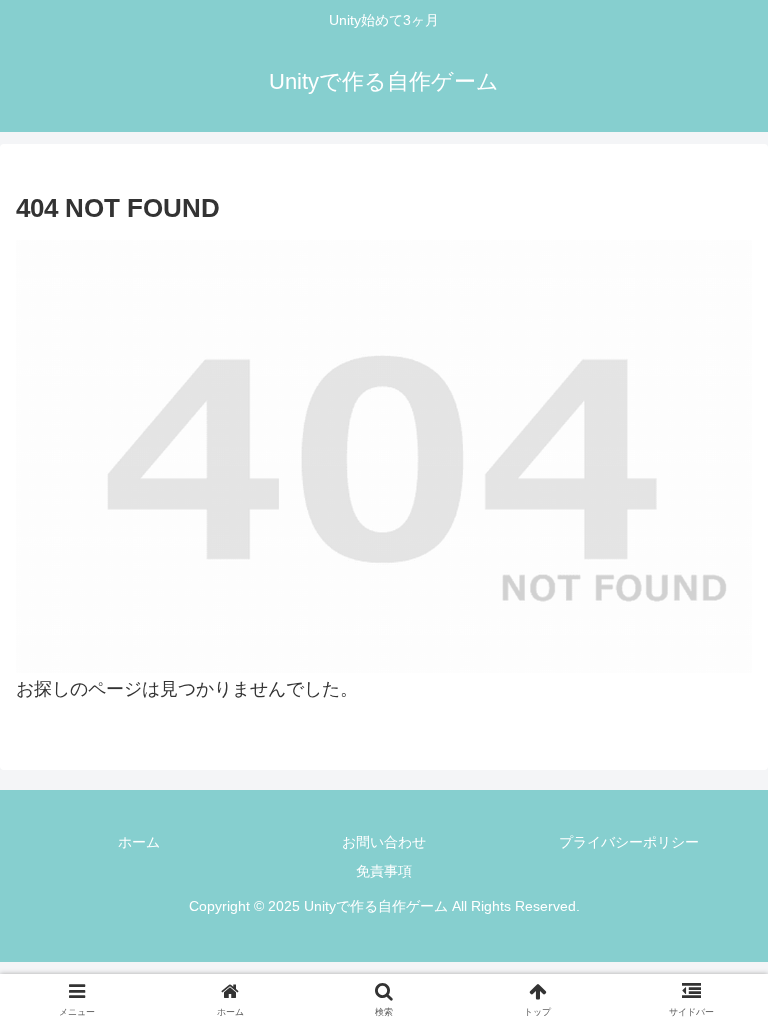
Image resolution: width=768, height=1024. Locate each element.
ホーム (139, 842)
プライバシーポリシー (629, 842)
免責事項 (384, 871)
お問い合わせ (384, 842)
